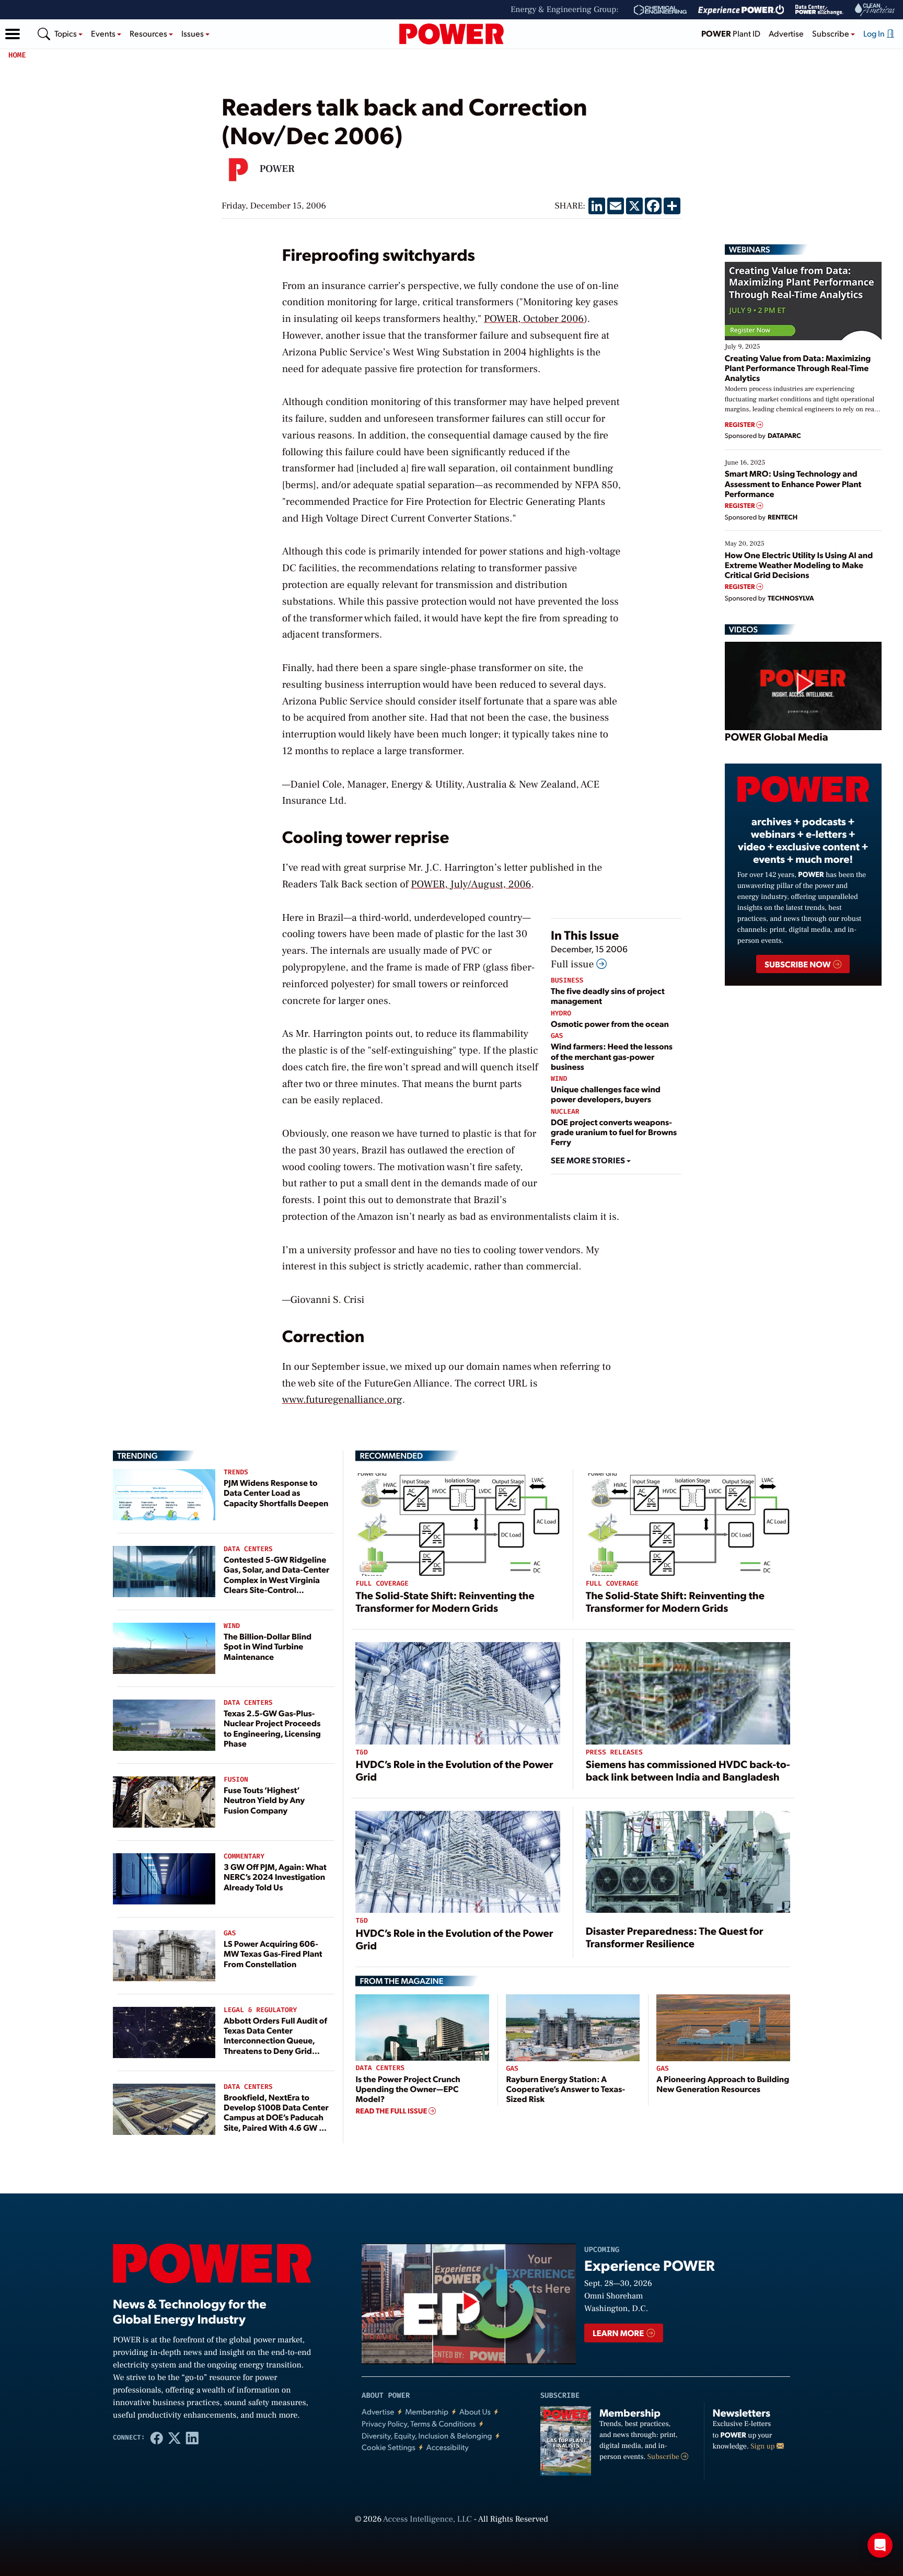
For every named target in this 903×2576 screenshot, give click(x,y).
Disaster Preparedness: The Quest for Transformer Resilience (675, 1937)
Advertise (786, 33)
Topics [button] (66, 33)
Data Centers (248, 1549)
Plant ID (731, 33)
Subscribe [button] (831, 33)
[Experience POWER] (741, 10)
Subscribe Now (798, 964)
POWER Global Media (777, 736)
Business (567, 981)
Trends (236, 1472)
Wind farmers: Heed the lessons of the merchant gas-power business (612, 1056)
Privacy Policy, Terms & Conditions (419, 2424)
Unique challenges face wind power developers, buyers (606, 1094)
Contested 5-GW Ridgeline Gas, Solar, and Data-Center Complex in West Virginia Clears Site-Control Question (276, 1579)
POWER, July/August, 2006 (471, 884)
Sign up (763, 2446)
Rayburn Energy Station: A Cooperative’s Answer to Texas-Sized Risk (565, 2089)
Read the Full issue (392, 2111)
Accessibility (448, 2447)
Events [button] (104, 33)
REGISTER (741, 425)
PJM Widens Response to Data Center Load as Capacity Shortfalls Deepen (276, 1492)
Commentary (244, 1857)
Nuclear (565, 1112)
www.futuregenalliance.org (342, 1400)
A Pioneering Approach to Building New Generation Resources (723, 2084)
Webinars (750, 249)
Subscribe (664, 2457)
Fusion (236, 1780)
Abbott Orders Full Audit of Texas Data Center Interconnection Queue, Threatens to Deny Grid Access (275, 2040)
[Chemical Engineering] (660, 10)
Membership (427, 2412)
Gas (557, 1036)
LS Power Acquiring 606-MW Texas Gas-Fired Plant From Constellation (273, 1953)
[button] (13, 34)
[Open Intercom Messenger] (880, 2545)
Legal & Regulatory (260, 2010)
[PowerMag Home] (451, 34)
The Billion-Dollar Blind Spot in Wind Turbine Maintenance (268, 1646)
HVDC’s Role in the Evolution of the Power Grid (454, 1770)
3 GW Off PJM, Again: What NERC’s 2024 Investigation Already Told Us (275, 1876)
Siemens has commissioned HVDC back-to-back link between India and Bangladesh (688, 1770)
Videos (743, 629)
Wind (559, 1079)
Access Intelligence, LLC (427, 2520)
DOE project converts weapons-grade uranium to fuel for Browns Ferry (614, 1132)
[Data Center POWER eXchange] (819, 10)
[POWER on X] (175, 2438)
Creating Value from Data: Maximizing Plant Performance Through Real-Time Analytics (798, 368)
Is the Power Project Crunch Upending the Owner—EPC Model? (408, 2089)
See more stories (589, 1160)
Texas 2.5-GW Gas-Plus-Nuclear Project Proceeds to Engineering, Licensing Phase (272, 1728)
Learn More (619, 2333)
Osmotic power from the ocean (610, 1024)
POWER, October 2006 (534, 319)
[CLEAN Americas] (875, 10)
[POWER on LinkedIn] (192, 2438)
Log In (875, 33)
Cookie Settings (389, 2447)
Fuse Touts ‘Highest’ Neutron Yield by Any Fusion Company (264, 1800)
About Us (475, 2412)
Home (17, 55)
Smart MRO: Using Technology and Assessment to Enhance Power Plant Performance (793, 483)
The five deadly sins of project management (608, 996)
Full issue (574, 964)
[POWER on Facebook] (157, 2438)
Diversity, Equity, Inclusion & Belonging (427, 2436)
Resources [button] (149, 33)
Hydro (561, 1014)
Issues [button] (193, 33)
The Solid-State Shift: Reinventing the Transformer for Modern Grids (445, 1601)
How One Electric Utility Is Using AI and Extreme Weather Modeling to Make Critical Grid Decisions (799, 565)
